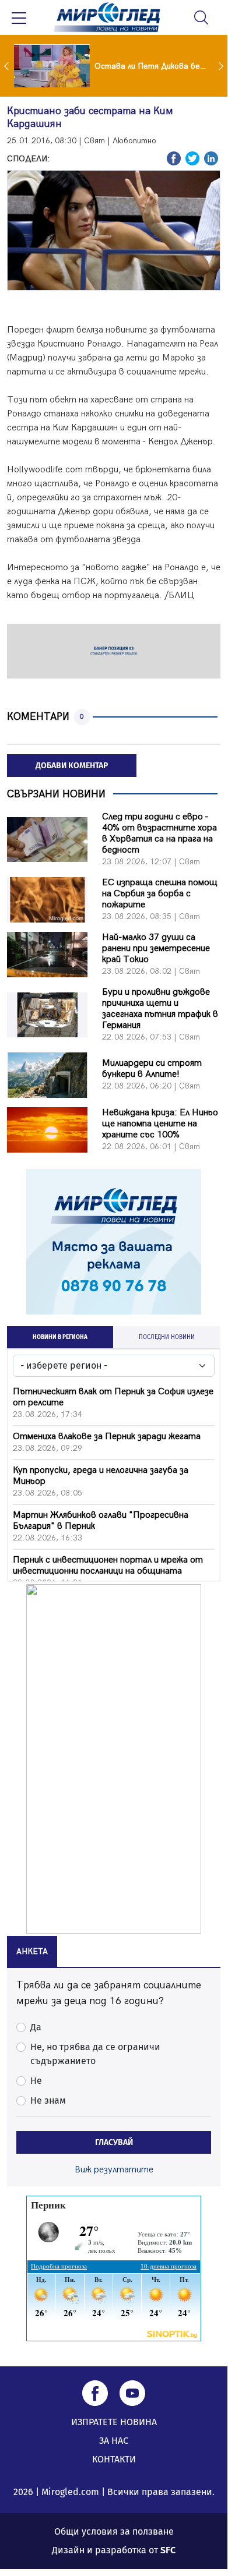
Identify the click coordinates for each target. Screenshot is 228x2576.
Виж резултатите (114, 2170)
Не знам (48, 2100)
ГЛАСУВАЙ (114, 2142)
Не (36, 2081)
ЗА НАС (114, 2441)
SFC (168, 2550)
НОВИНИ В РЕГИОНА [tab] (60, 1337)
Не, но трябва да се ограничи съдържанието (95, 2054)
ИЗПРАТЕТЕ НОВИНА (114, 2422)
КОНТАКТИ (114, 2459)
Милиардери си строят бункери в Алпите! (152, 1069)
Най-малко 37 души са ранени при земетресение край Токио (156, 948)
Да (36, 2027)
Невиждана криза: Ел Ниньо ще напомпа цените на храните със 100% (160, 1124)
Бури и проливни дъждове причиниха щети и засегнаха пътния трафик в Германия (160, 1009)
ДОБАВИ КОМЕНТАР (72, 766)
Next (222, 66)
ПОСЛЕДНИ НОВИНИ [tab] (167, 1337)
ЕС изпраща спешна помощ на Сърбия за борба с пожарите (160, 894)
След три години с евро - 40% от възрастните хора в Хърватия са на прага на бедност (159, 833)
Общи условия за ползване (114, 2531)
